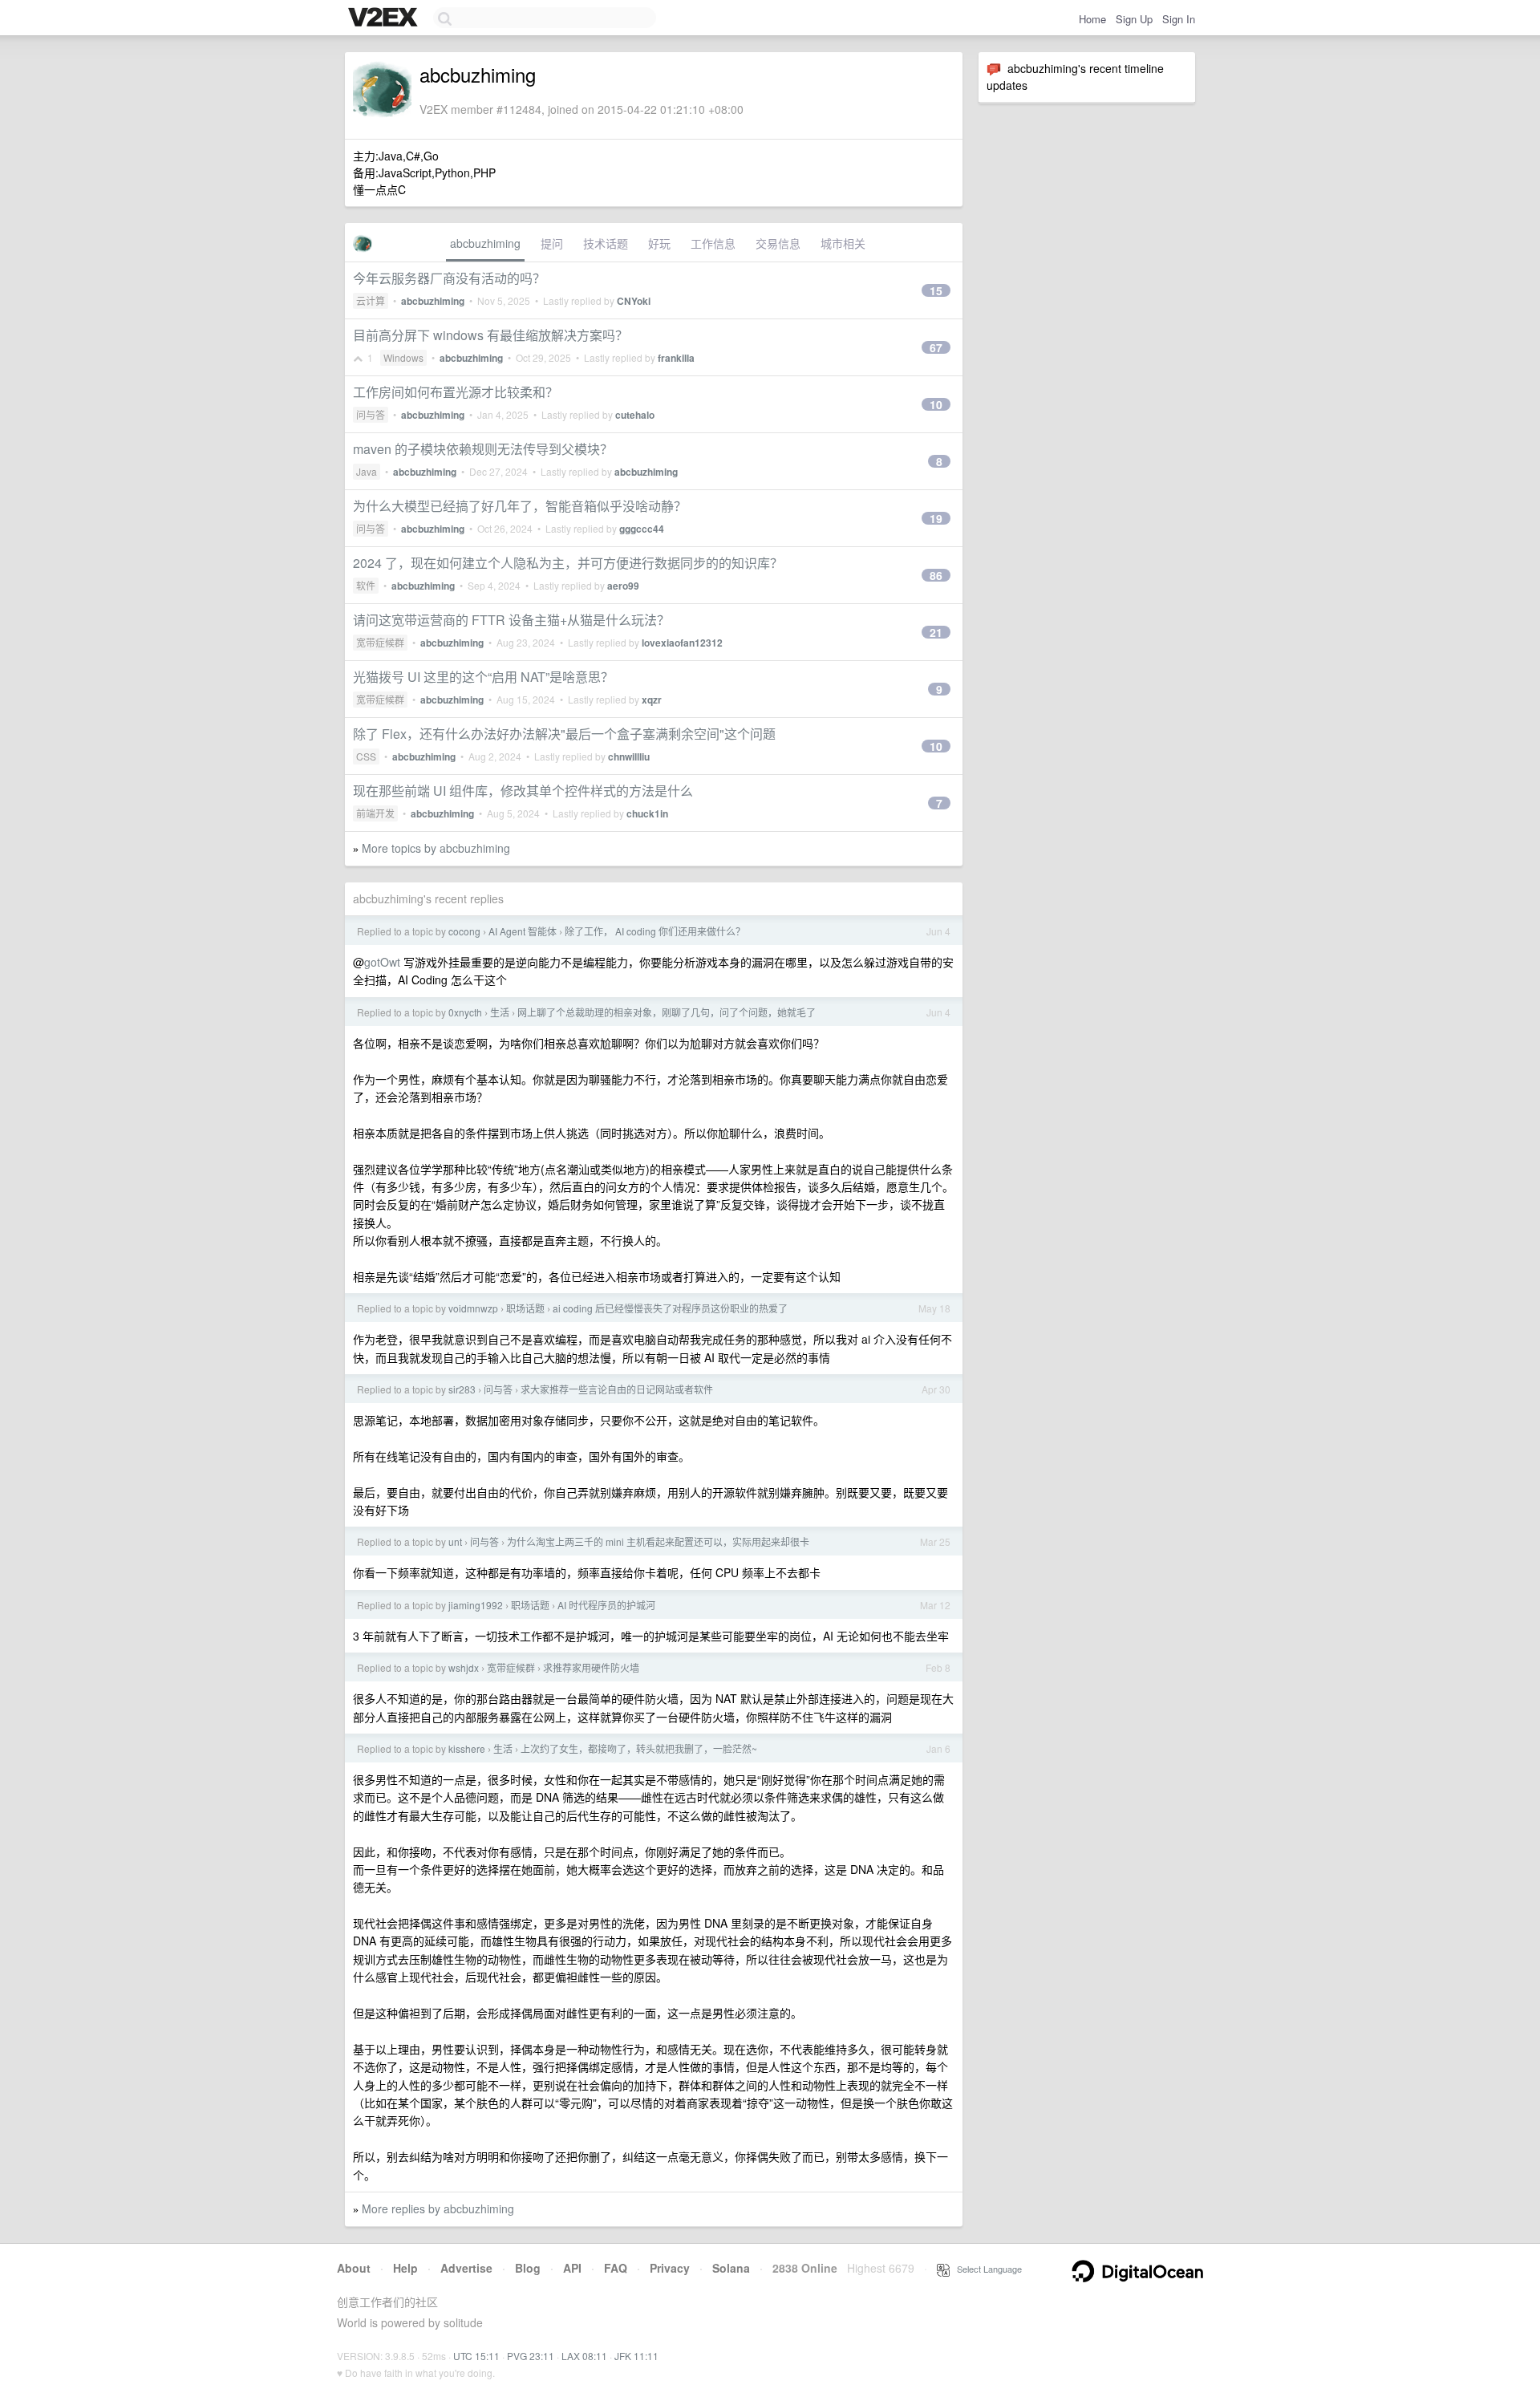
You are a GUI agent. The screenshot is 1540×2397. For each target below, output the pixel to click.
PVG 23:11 (531, 2356)
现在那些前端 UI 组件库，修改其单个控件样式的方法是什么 (523, 791)
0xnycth (465, 1012)
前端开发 (375, 813)
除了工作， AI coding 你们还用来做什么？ (655, 931)
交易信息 (778, 243)
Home (1092, 19)
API (572, 2268)
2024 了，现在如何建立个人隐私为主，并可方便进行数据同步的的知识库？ (568, 563)
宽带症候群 (380, 642)
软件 (366, 585)
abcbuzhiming (485, 243)
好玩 (659, 243)
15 (936, 290)
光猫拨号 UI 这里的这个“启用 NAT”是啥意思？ (483, 677)
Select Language (986, 2269)
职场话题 (525, 1308)
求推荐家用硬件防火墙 (591, 1667)
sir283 (462, 1389)
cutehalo (635, 415)
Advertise (466, 2268)
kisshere (467, 1748)
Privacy (670, 2268)
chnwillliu (629, 756)
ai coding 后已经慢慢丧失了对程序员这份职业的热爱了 (670, 1308)
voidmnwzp (473, 1308)
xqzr (652, 700)
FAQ (616, 2268)
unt (455, 1541)
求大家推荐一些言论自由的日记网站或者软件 (617, 1389)
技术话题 (606, 243)
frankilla (676, 358)
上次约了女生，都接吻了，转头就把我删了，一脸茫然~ (639, 1748)
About (354, 2268)
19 (936, 518)
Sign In (1179, 19)
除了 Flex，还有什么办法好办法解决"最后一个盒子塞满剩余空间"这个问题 (564, 734)
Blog (528, 2268)
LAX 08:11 (584, 2356)
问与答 (371, 414)
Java (367, 471)
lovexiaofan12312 (682, 643)
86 (936, 575)
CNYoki (634, 301)
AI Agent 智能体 (523, 931)
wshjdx (464, 1667)
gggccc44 (642, 529)
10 (936, 404)
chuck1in (647, 813)
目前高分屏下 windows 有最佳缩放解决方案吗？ (490, 335)
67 (936, 347)
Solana (731, 2268)
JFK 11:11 (636, 2356)
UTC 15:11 (476, 2356)
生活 (500, 1012)
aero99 (623, 586)
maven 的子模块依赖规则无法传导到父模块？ (483, 449)
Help (405, 2268)
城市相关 (843, 243)
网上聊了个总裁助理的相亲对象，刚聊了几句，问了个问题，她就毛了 (667, 1012)
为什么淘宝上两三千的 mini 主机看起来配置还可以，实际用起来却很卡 (658, 1541)
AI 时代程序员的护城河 (606, 1605)
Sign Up (1134, 19)
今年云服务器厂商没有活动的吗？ (449, 278)
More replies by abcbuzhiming (438, 2208)
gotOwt (382, 962)
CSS (366, 756)
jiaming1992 (476, 1605)
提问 (552, 243)
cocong (464, 931)
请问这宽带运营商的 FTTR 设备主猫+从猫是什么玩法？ (511, 620)
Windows (403, 357)
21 (936, 632)
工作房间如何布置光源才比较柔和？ (456, 392)
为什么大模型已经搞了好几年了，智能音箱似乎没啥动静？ (520, 506)
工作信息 (713, 243)
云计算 (371, 300)
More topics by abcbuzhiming (436, 848)
